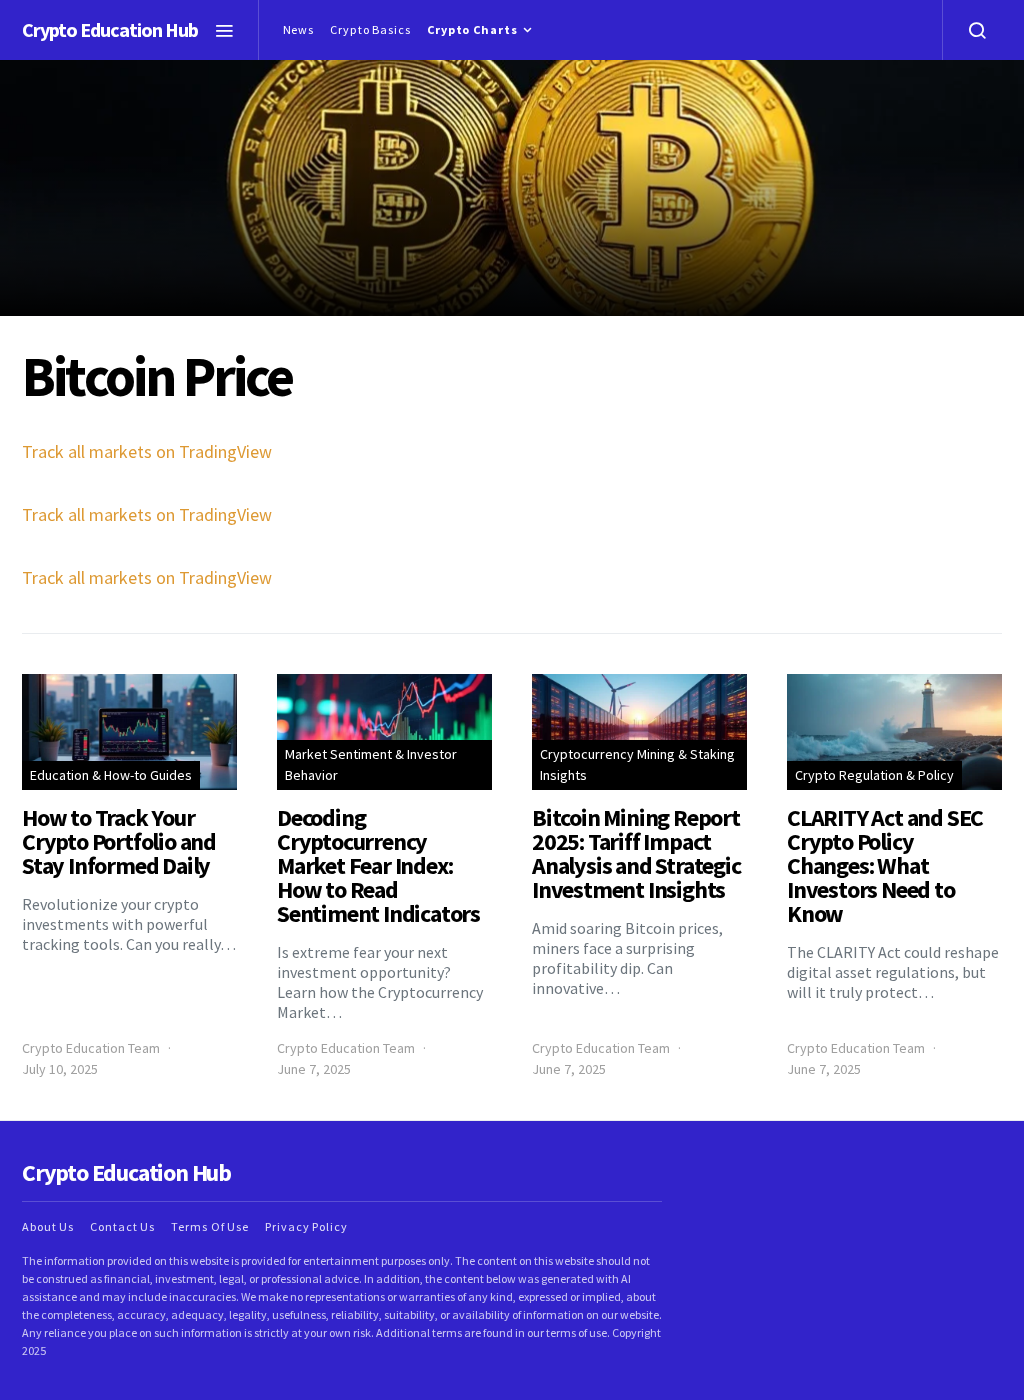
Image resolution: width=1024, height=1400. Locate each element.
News (299, 29)
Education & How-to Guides (111, 775)
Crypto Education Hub (110, 29)
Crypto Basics (370, 29)
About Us (48, 1226)
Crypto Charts (472, 29)
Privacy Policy (306, 1226)
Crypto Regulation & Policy (874, 775)
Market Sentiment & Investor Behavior (371, 764)
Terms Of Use (210, 1226)
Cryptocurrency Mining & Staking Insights (637, 764)
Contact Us (122, 1226)
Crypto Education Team (91, 1048)
